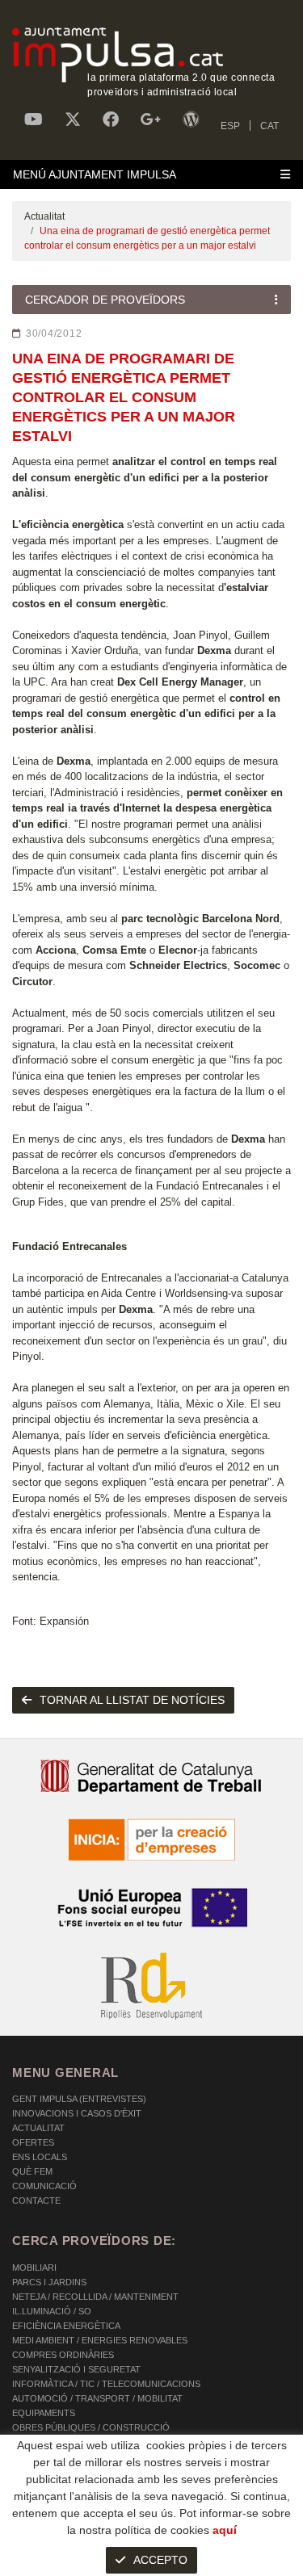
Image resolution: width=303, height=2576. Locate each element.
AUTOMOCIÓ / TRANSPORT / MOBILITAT (97, 2398)
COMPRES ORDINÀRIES (63, 2355)
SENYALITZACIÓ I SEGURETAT (76, 2369)
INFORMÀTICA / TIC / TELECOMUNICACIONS (106, 2384)
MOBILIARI (34, 2268)
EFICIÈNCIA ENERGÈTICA (66, 2326)
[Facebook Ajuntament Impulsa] (111, 120)
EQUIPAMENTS (44, 2413)
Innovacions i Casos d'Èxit (77, 2113)
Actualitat (44, 216)
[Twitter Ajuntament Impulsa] (73, 120)
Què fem (32, 2171)
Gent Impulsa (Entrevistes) (79, 2099)
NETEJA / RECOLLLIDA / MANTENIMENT (95, 2297)
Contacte (36, 2201)
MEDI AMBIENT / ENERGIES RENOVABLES (100, 2340)
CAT (269, 126)
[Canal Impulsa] (34, 120)
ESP (230, 126)
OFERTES (33, 2142)
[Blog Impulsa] (191, 120)
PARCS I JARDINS (49, 2282)
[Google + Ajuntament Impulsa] (151, 120)
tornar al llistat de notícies (132, 1700)
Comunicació (44, 2186)
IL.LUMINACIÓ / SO (52, 2311)
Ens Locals (40, 2157)
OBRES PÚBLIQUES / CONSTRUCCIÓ (91, 2427)
